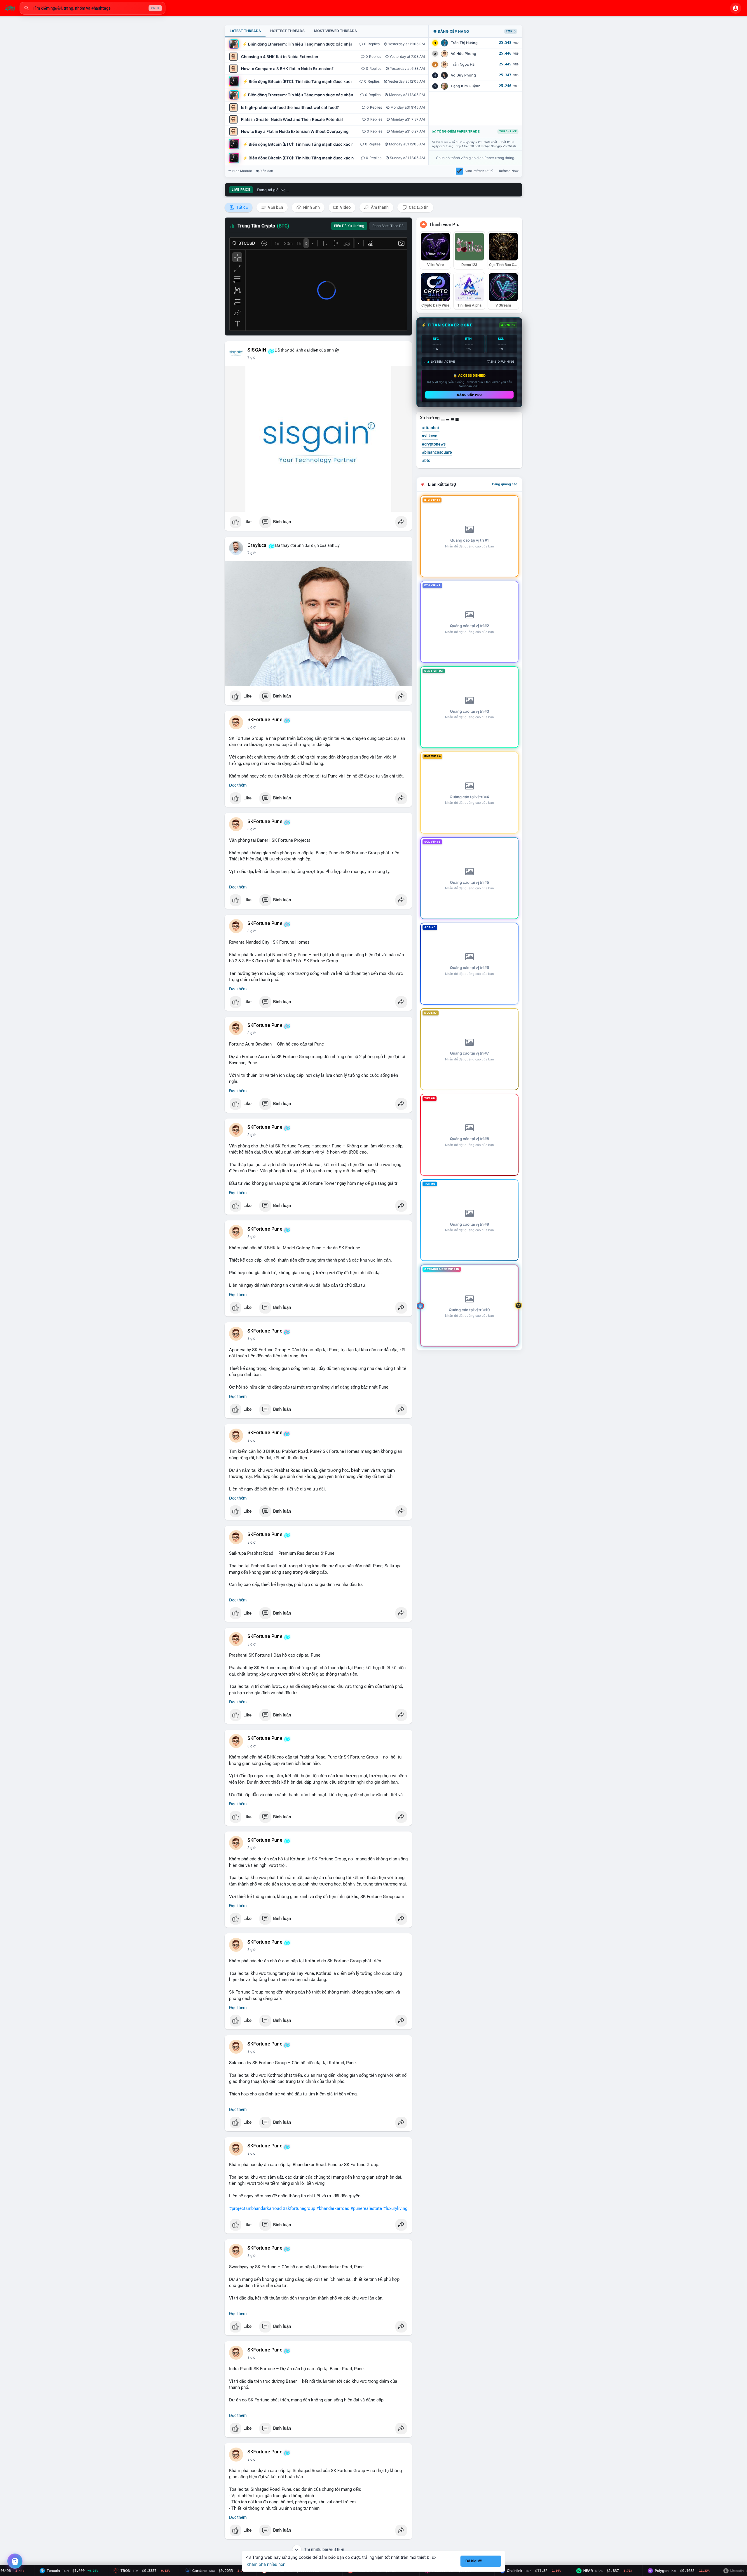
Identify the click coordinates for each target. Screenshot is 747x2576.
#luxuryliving (395, 2208)
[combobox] (92, 8)
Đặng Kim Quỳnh (466, 86)
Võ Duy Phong (463, 75)
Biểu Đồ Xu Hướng (349, 226)
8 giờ (252, 727)
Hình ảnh (311, 207)
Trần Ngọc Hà (463, 64)
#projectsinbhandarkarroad (255, 2208)
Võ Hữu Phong (464, 54)
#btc (426, 460)
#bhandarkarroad (333, 2208)
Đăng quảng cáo (505, 484)
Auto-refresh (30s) (479, 171)
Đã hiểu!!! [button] (474, 2561)
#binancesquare (437, 452)
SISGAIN (257, 350)
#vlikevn (430, 436)
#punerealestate (366, 2208)
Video (345, 207)
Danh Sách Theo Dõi (388, 226)
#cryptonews (434, 444)
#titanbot (431, 428)
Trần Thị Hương (464, 43)
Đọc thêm (238, 785)
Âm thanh (379, 207)
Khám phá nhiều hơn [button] (266, 2564)
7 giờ (252, 358)
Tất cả (241, 207)
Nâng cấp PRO (470, 395)
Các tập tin (418, 207)
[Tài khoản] (736, 8)
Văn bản (275, 207)
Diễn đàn (266, 171)
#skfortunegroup (299, 2208)
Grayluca (257, 545)
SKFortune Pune (265, 720)
